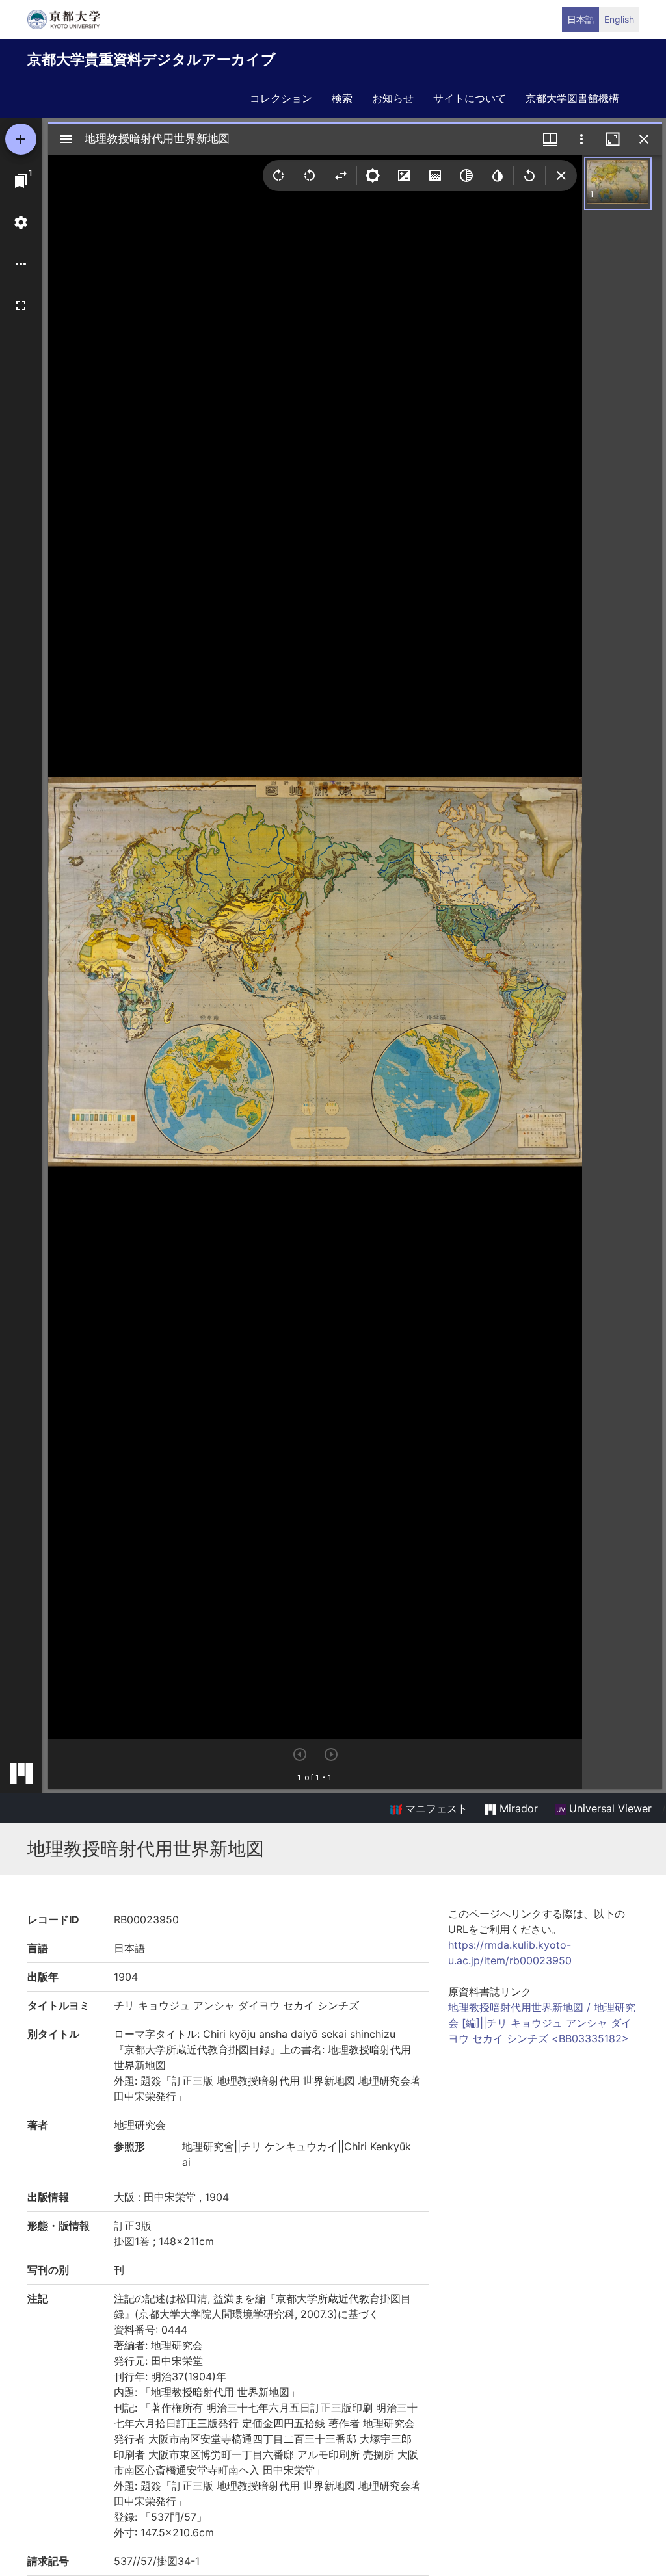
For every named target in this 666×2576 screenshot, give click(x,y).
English (619, 19)
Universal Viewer (609, 1808)
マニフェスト (435, 1808)
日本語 (581, 19)
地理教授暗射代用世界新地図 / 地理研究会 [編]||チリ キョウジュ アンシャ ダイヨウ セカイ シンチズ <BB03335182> (542, 2023)
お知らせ (393, 98)
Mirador (517, 1808)
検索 (342, 98)
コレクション (281, 98)
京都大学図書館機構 (572, 98)
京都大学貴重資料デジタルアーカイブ (152, 59)
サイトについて (470, 98)
